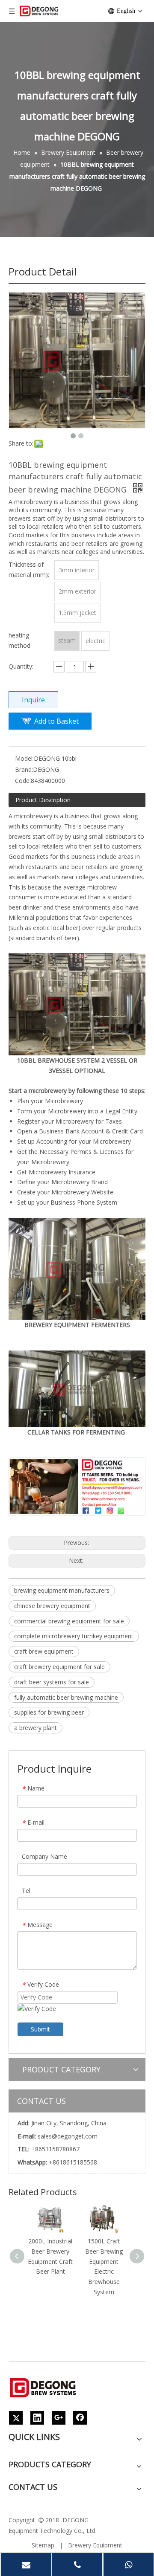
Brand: (24, 769)
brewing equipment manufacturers (62, 1590)
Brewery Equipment (95, 2545)
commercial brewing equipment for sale (69, 1621)
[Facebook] (80, 2418)
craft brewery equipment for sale (59, 1667)
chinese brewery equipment (52, 1606)
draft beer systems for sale (52, 1682)
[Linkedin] (37, 2418)
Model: (24, 758)
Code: (23, 781)
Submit (40, 2029)
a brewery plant (36, 1728)
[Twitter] (16, 2418)
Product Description (43, 800)
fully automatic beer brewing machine (66, 1697)
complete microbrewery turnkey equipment (74, 1636)
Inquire (33, 700)
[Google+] (59, 2418)
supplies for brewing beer (49, 1712)
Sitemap (43, 2545)
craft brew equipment (44, 1651)
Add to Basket (56, 721)
